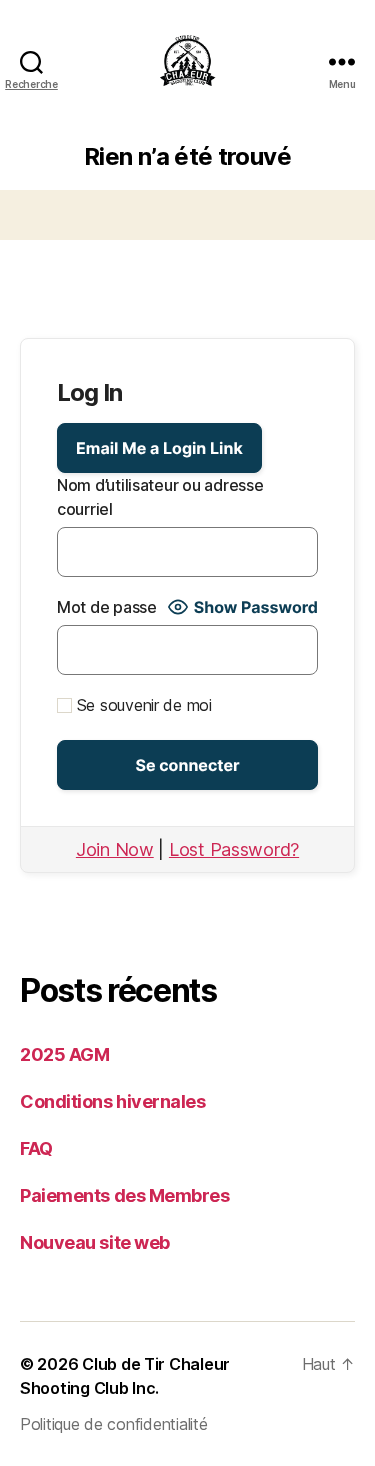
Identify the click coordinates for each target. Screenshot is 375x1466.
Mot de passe (107, 607)
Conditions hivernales (113, 1101)
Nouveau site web (95, 1242)
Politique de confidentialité (113, 1424)
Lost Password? (234, 849)
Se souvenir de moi (142, 705)
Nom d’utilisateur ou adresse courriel (160, 497)
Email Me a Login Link (159, 448)
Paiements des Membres (125, 1195)
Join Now (115, 849)
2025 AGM (64, 1054)
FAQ (36, 1148)
